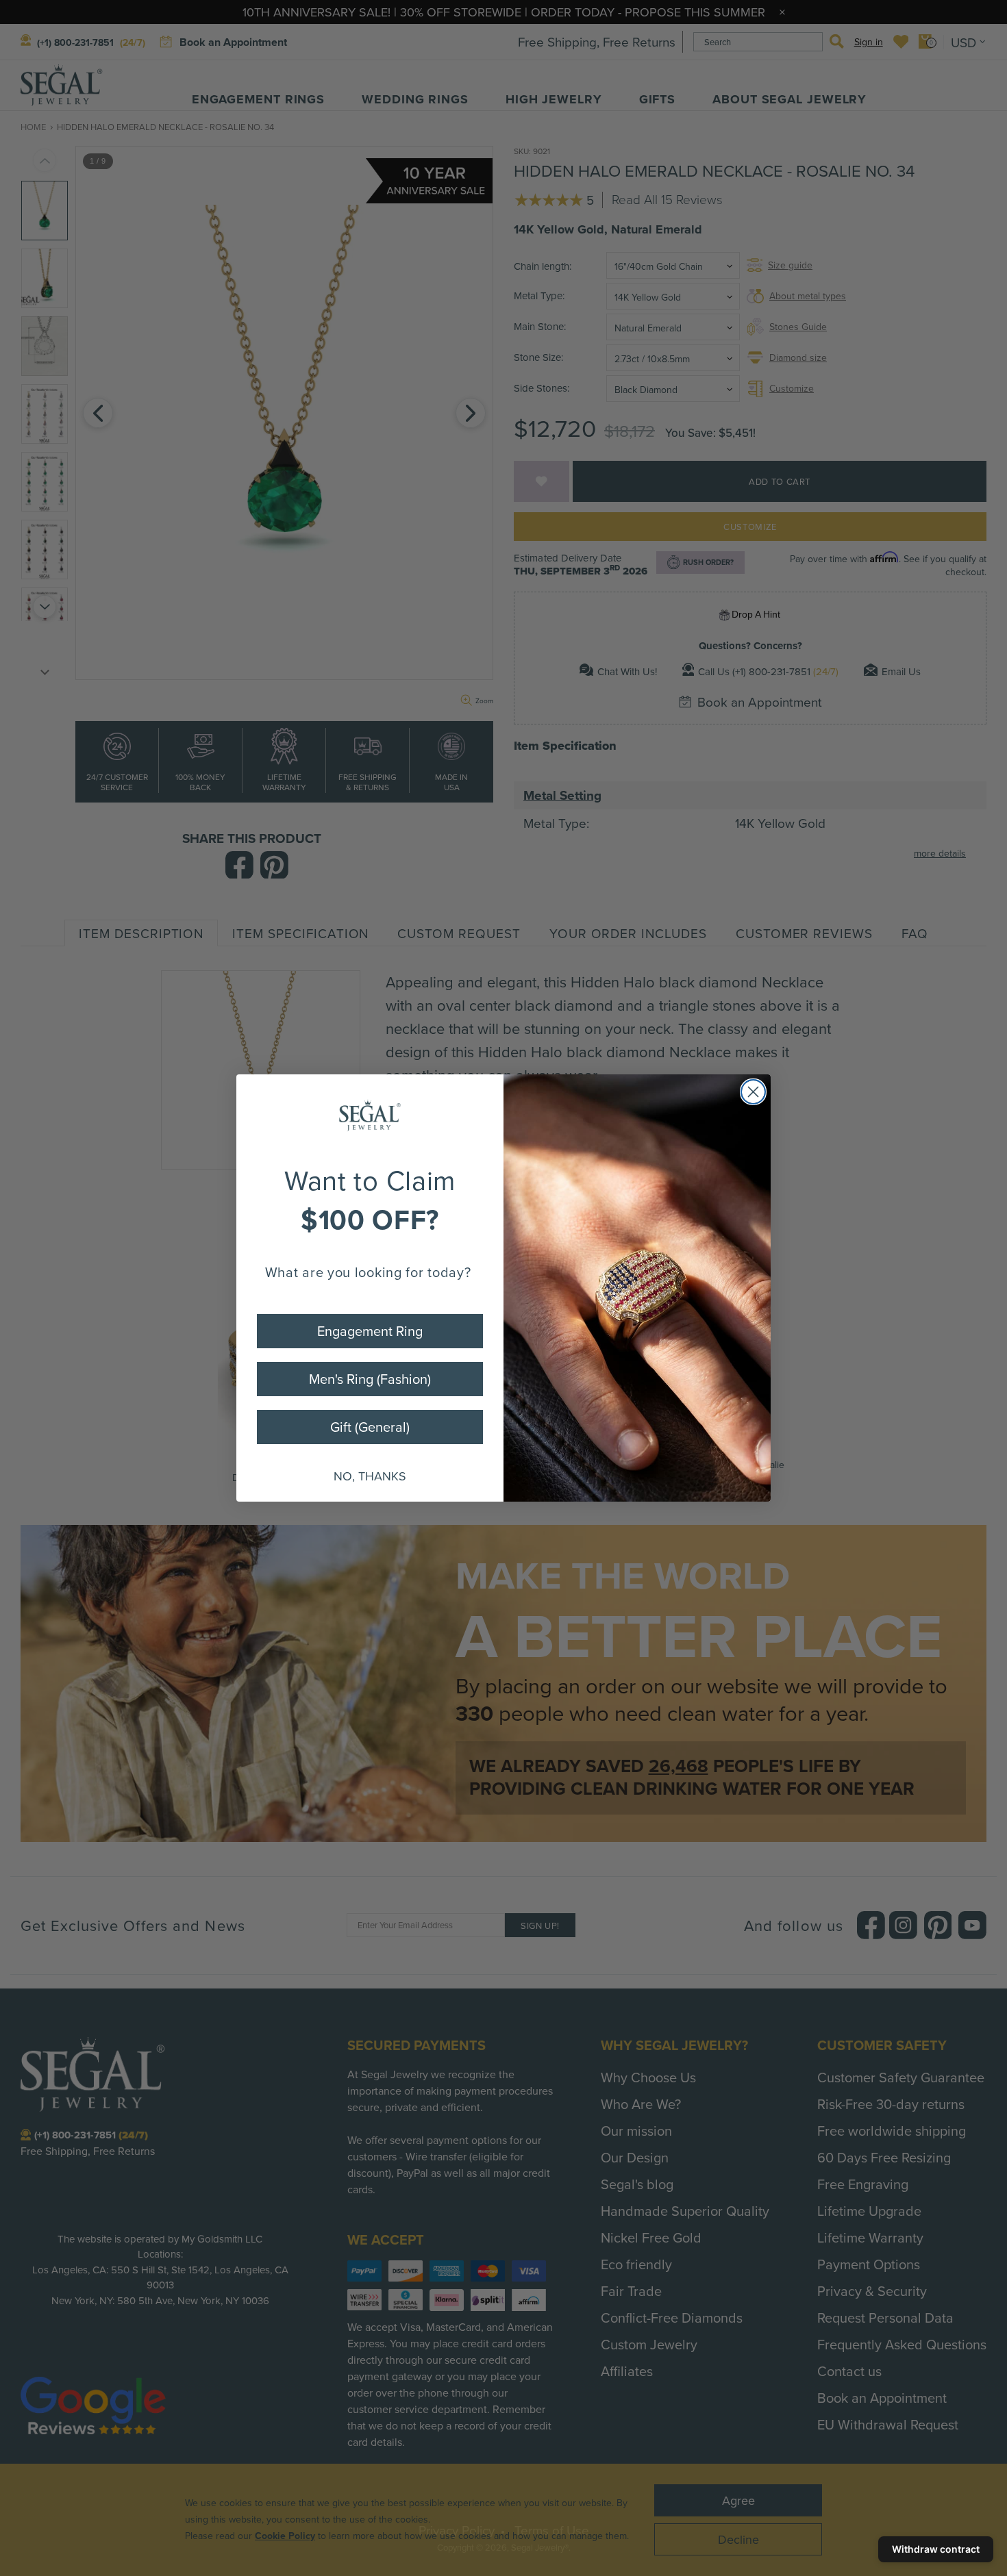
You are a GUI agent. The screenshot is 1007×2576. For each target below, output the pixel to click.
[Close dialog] (753, 1092)
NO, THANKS (370, 1476)
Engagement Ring (370, 1331)
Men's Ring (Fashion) (370, 1379)
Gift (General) (370, 1427)
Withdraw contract (936, 2549)
